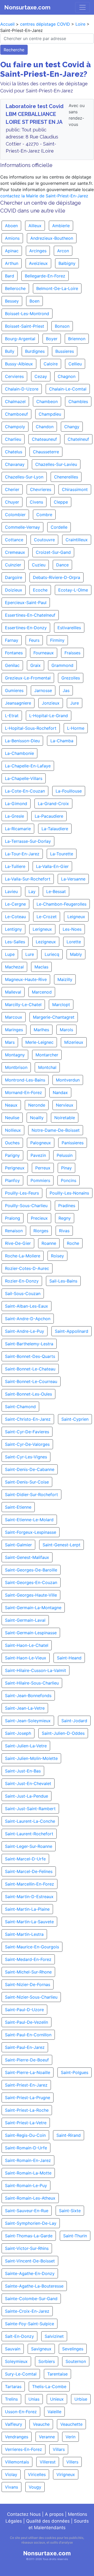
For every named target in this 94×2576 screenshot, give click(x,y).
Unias (34, 2399)
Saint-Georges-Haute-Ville (31, 1595)
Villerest (48, 2462)
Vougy (35, 2487)
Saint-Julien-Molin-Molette (31, 1758)
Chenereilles (66, 477)
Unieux (57, 2399)
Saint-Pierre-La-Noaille (28, 2072)
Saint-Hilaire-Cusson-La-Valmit (36, 1670)
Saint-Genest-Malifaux (27, 1557)
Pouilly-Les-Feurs (22, 1193)
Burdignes (35, 351)
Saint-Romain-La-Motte (28, 2173)
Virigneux (66, 2474)
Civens (36, 502)
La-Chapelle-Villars (24, 778)
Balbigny (67, 263)
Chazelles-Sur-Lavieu (56, 464)
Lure (30, 954)
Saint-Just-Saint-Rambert (30, 1809)
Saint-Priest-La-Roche (27, 2110)
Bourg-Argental (20, 339)
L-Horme (76, 728)
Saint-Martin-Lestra (24, 1934)
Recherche (14, 50)
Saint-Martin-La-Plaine (27, 1909)
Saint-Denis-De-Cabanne (30, 1469)
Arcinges (38, 251)
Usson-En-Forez (21, 2412)
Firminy (57, 640)
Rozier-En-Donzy (22, 1281)
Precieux (39, 1218)
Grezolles (71, 678)
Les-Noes (72, 929)
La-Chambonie (19, 753)
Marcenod (42, 992)
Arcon (63, 251)
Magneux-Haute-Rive (26, 979)
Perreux (43, 1168)
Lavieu (11, 891)
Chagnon (67, 376)
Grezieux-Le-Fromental (28, 678)
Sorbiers (47, 2361)
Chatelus (14, 452)
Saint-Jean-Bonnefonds (28, 1696)
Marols (66, 1030)
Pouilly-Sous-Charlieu (26, 1206)
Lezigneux (46, 942)
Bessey (12, 301)
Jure (75, 703)
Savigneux (41, 2349)
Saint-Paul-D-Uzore (24, 2010)
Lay (32, 891)
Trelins (11, 2399)
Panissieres (73, 1143)
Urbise (81, 2399)
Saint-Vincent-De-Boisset (30, 2261)
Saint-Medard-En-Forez (28, 1959)
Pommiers (40, 1180)
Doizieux (14, 590)
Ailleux (35, 226)
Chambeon (47, 402)
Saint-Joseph (18, 1733)
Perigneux (15, 1168)
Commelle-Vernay (22, 527)
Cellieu (75, 364)
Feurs (34, 640)
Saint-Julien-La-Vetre (26, 1746)
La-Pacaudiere (49, 816)
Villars (59, 2449)
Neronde (37, 1105)
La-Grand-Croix (53, 804)
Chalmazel (15, 402)
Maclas (41, 967)
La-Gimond (16, 804)
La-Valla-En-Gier (52, 866)
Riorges (41, 1231)
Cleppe (61, 502)
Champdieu (50, 414)
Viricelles (37, 2474)
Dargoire (14, 577)
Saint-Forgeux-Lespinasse (31, 1532)
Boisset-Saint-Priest (25, 326)
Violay (11, 2474)
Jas (66, 690)
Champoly (15, 427)
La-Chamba (62, 741)
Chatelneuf (78, 439)
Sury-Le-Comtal (21, 2374)
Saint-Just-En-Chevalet (28, 1783)
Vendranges (17, 2437)
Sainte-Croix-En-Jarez (27, 2311)
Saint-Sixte (70, 2211)
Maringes (14, 1030)
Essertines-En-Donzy (26, 628)
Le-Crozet (47, 917)
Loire (80, 24)
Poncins (69, 1180)
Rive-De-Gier (18, 1243)
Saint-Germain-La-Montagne (33, 1608)
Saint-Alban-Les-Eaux (27, 1306)
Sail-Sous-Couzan (23, 1293)
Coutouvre (44, 540)
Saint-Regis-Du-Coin (25, 2135)
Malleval (13, 992)
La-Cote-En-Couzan (25, 791)
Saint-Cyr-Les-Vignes (26, 1457)
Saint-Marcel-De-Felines (29, 1871)
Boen (34, 301)
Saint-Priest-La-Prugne (28, 2098)
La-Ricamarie (18, 829)
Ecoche (40, 590)
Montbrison (16, 1067)
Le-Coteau (15, 917)
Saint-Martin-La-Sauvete (29, 1922)
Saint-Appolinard (72, 1331)
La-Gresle (14, 816)
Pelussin (65, 1155)
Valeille (54, 2412)
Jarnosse (43, 690)
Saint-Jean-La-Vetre (25, 1708)
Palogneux (41, 1143)
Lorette (74, 942)
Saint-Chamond (20, 1407)
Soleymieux (16, 2361)
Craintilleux (77, 540)
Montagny (15, 1055)
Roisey (57, 1256)
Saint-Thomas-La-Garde (29, 2236)
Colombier (15, 515)
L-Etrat (12, 716)
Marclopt (61, 1005)
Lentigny (13, 929)
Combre (44, 515)
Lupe (10, 954)
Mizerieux (74, 1042)
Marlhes (41, 1030)
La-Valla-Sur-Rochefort (28, 879)
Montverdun (68, 1080)
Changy (72, 427)
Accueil (7, 24)
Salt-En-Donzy (19, 2336)
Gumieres (14, 690)
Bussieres (65, 351)
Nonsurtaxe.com (27, 7)
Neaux (11, 1105)
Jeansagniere (18, 703)
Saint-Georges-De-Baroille (31, 1570)
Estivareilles (69, 628)
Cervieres (14, 376)
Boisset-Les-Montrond (27, 314)
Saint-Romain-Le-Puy (26, 2185)
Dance (62, 565)
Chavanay (15, 464)
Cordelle (59, 527)
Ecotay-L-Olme (73, 590)
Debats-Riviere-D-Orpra (57, 577)
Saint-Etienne (18, 1507)
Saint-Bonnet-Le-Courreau (31, 1381)
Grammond (62, 665)
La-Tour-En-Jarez (22, 854)
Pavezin (38, 1155)
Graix (36, 665)
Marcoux (14, 1017)
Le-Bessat (56, 891)
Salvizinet (54, 2336)
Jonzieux (51, 703)
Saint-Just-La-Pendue (27, 1796)
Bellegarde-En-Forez (45, 276)
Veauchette (71, 2424)
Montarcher (47, 1055)
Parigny (12, 1155)
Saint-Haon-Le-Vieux (26, 1658)
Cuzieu (39, 565)
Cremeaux (15, 552)
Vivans (11, 2487)
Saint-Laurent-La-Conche (30, 1821)
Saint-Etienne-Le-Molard (29, 1520)
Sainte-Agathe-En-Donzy (30, 2273)
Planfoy (12, 1180)
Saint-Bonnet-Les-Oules (28, 1394)
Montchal (47, 1067)
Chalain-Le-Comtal (68, 389)
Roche (73, 1243)
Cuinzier (13, 565)
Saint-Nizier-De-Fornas (28, 1984)
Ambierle (61, 226)
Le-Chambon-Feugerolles (61, 904)
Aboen (11, 226)
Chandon (45, 427)
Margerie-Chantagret (54, 1017)
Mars (10, 1042)
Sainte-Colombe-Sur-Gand (31, 2299)
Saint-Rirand (69, 2135)
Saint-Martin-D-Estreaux (29, 1897)
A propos (54, 2514)
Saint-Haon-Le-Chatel (27, 1645)
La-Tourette (62, 854)
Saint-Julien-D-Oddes (63, 1733)
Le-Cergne (15, 904)
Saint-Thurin (75, 2236)
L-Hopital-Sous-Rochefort (31, 728)
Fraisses (72, 653)
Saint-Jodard (74, 1721)
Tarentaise (57, 2374)
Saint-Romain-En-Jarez (28, 2160)
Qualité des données (48, 2521)
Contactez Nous (24, 2514)
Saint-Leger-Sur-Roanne (29, 1846)
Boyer (52, 339)
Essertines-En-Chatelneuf (30, 615)
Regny (65, 1218)
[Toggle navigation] (83, 7)
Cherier (12, 489)
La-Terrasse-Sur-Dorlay (28, 841)
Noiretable (65, 1118)
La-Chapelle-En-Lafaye (28, 766)
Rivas (64, 1231)
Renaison (14, 1231)
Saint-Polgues (75, 2072)
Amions (12, 238)
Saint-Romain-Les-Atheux (30, 2198)
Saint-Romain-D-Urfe (26, 2148)
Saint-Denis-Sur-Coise (27, 1482)
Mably (76, 954)
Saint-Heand (69, 1658)
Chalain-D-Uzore (22, 389)
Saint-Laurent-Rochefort (29, 1834)
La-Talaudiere (55, 829)
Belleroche (15, 288)
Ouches (12, 1143)
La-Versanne (73, 879)
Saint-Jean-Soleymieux (28, 1721)
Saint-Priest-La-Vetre (26, 2123)
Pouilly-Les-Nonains (69, 1193)
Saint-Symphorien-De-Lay (31, 2223)
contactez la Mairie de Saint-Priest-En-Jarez (44, 196)
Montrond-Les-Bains (25, 1080)
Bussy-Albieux (19, 364)
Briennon (77, 339)
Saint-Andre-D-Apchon (28, 1319)
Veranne (47, 2437)
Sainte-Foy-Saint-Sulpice (30, 2324)
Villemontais (17, 2462)
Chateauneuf (44, 439)
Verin (70, 2437)
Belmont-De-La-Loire (57, 288)
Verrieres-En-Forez (23, 2449)
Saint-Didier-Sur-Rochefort (31, 1495)
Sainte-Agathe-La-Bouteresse (34, 2286)
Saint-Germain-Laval (25, 1620)
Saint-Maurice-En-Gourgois (32, 1947)
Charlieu (13, 439)
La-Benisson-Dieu (22, 741)
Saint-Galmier (18, 1545)
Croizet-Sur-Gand (53, 552)
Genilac (12, 665)
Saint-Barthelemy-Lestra (29, 1344)
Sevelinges (73, 2349)
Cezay (41, 376)
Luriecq (52, 954)
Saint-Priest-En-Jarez (26, 2085)
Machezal (14, 967)
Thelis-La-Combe (49, 2387)
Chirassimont (75, 489)
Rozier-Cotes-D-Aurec (27, 1268)
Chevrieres (41, 489)
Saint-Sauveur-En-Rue (27, 2211)
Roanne (49, 1243)
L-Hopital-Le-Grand (49, 716)
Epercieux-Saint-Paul (26, 603)
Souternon (76, 2361)
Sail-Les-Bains (63, 1281)
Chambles (78, 402)
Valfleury (14, 2424)
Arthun (12, 263)
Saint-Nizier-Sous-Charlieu (31, 1997)
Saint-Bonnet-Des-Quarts (30, 1356)
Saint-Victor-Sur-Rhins (27, 2248)
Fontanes (14, 653)
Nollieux (13, 1130)
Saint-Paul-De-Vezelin (27, 2022)
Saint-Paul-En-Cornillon (28, 2035)
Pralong (13, 1218)
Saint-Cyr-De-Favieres (27, 1432)
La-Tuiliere (15, 866)
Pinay (66, 1168)
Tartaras (13, 2387)
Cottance (14, 540)
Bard (10, 276)
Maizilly (65, 979)
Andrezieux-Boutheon (52, 238)
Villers (72, 2462)
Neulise (12, 1118)
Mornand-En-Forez (23, 1092)
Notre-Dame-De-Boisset (56, 1130)
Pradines (67, 1206)
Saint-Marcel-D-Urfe (25, 1859)
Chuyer (12, 502)
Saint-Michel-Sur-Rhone (28, 1972)
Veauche (41, 2424)
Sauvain (13, 2349)
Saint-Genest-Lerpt (61, 1545)
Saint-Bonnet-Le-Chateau (30, 1369)
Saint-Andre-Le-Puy (25, 1331)
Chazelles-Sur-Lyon (24, 477)
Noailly (37, 1118)
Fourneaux (44, 653)
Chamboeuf (16, 414)
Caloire (51, 364)
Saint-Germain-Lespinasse (31, 1633)
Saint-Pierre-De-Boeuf (27, 2060)
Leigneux (76, 917)
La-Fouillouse (69, 791)
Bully (10, 351)
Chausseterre (46, 452)
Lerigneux (42, 929)
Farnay (12, 640)
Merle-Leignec (39, 1042)
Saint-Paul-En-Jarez (25, 2047)
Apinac (12, 251)
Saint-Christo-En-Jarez (28, 1419)
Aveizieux (38, 263)
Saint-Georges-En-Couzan (31, 1582)
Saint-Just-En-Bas (23, 1771)
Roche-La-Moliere (23, 1256)
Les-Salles (15, 942)
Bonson (62, 326)
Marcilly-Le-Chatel (23, 1005)
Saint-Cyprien (75, 1419)
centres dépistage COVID (45, 24)
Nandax (60, 1092)
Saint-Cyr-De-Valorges (27, 1444)
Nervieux (65, 1105)
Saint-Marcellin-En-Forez (30, 1884)
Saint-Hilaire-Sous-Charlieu (32, 1683)
